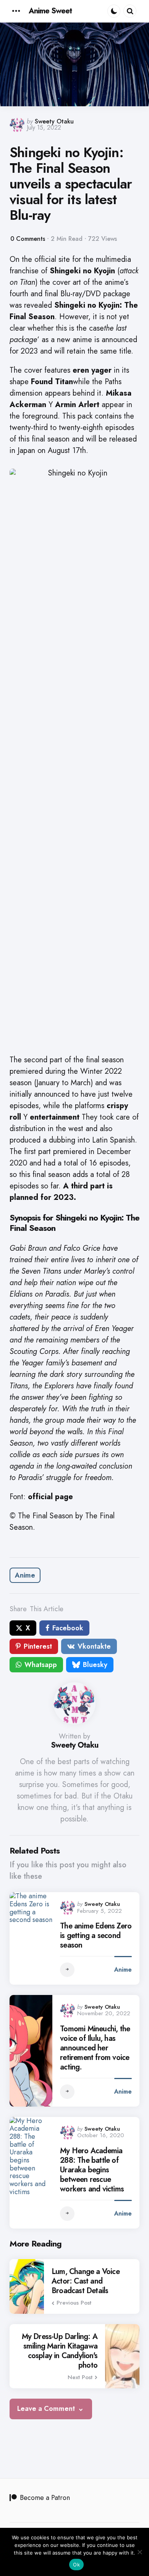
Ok (76, 2565)
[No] (139, 2552)
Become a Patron (45, 2498)
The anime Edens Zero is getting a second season (96, 1936)
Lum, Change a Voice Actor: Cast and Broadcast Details (86, 2281)
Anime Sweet (50, 11)
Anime (25, 1575)
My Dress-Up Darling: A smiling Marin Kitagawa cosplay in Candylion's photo (60, 2351)
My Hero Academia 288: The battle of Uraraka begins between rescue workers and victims (92, 2170)
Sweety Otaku (54, 121)
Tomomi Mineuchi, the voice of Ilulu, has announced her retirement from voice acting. (95, 2048)
